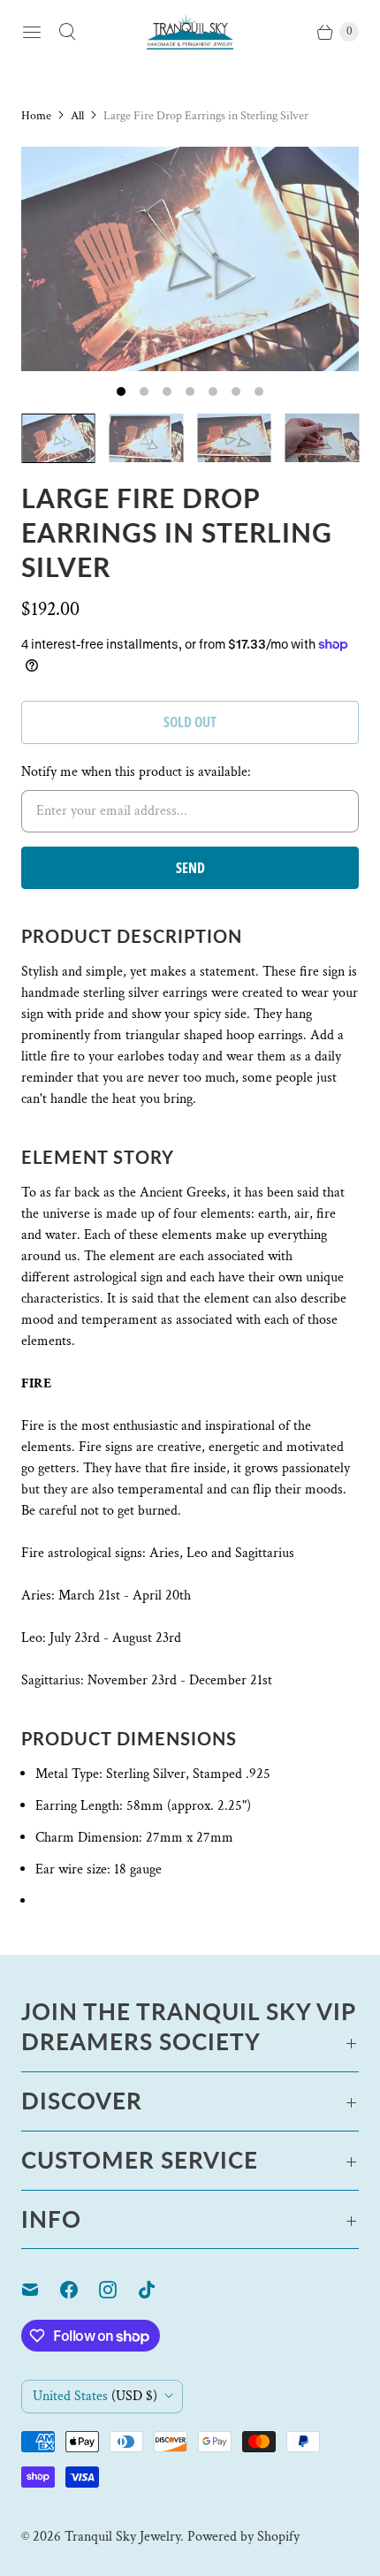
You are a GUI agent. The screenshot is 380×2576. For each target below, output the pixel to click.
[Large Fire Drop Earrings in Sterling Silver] (190, 259)
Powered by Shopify (243, 2537)
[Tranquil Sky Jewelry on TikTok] (157, 2290)
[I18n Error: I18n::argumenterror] (58, 438)
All (77, 116)
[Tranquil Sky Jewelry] (190, 31)
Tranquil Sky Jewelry (122, 2537)
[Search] (67, 32)
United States (95, 2396)
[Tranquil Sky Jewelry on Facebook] (80, 2290)
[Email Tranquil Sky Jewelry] (41, 2290)
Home (36, 116)
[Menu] (32, 32)
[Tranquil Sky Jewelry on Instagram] (118, 2290)
